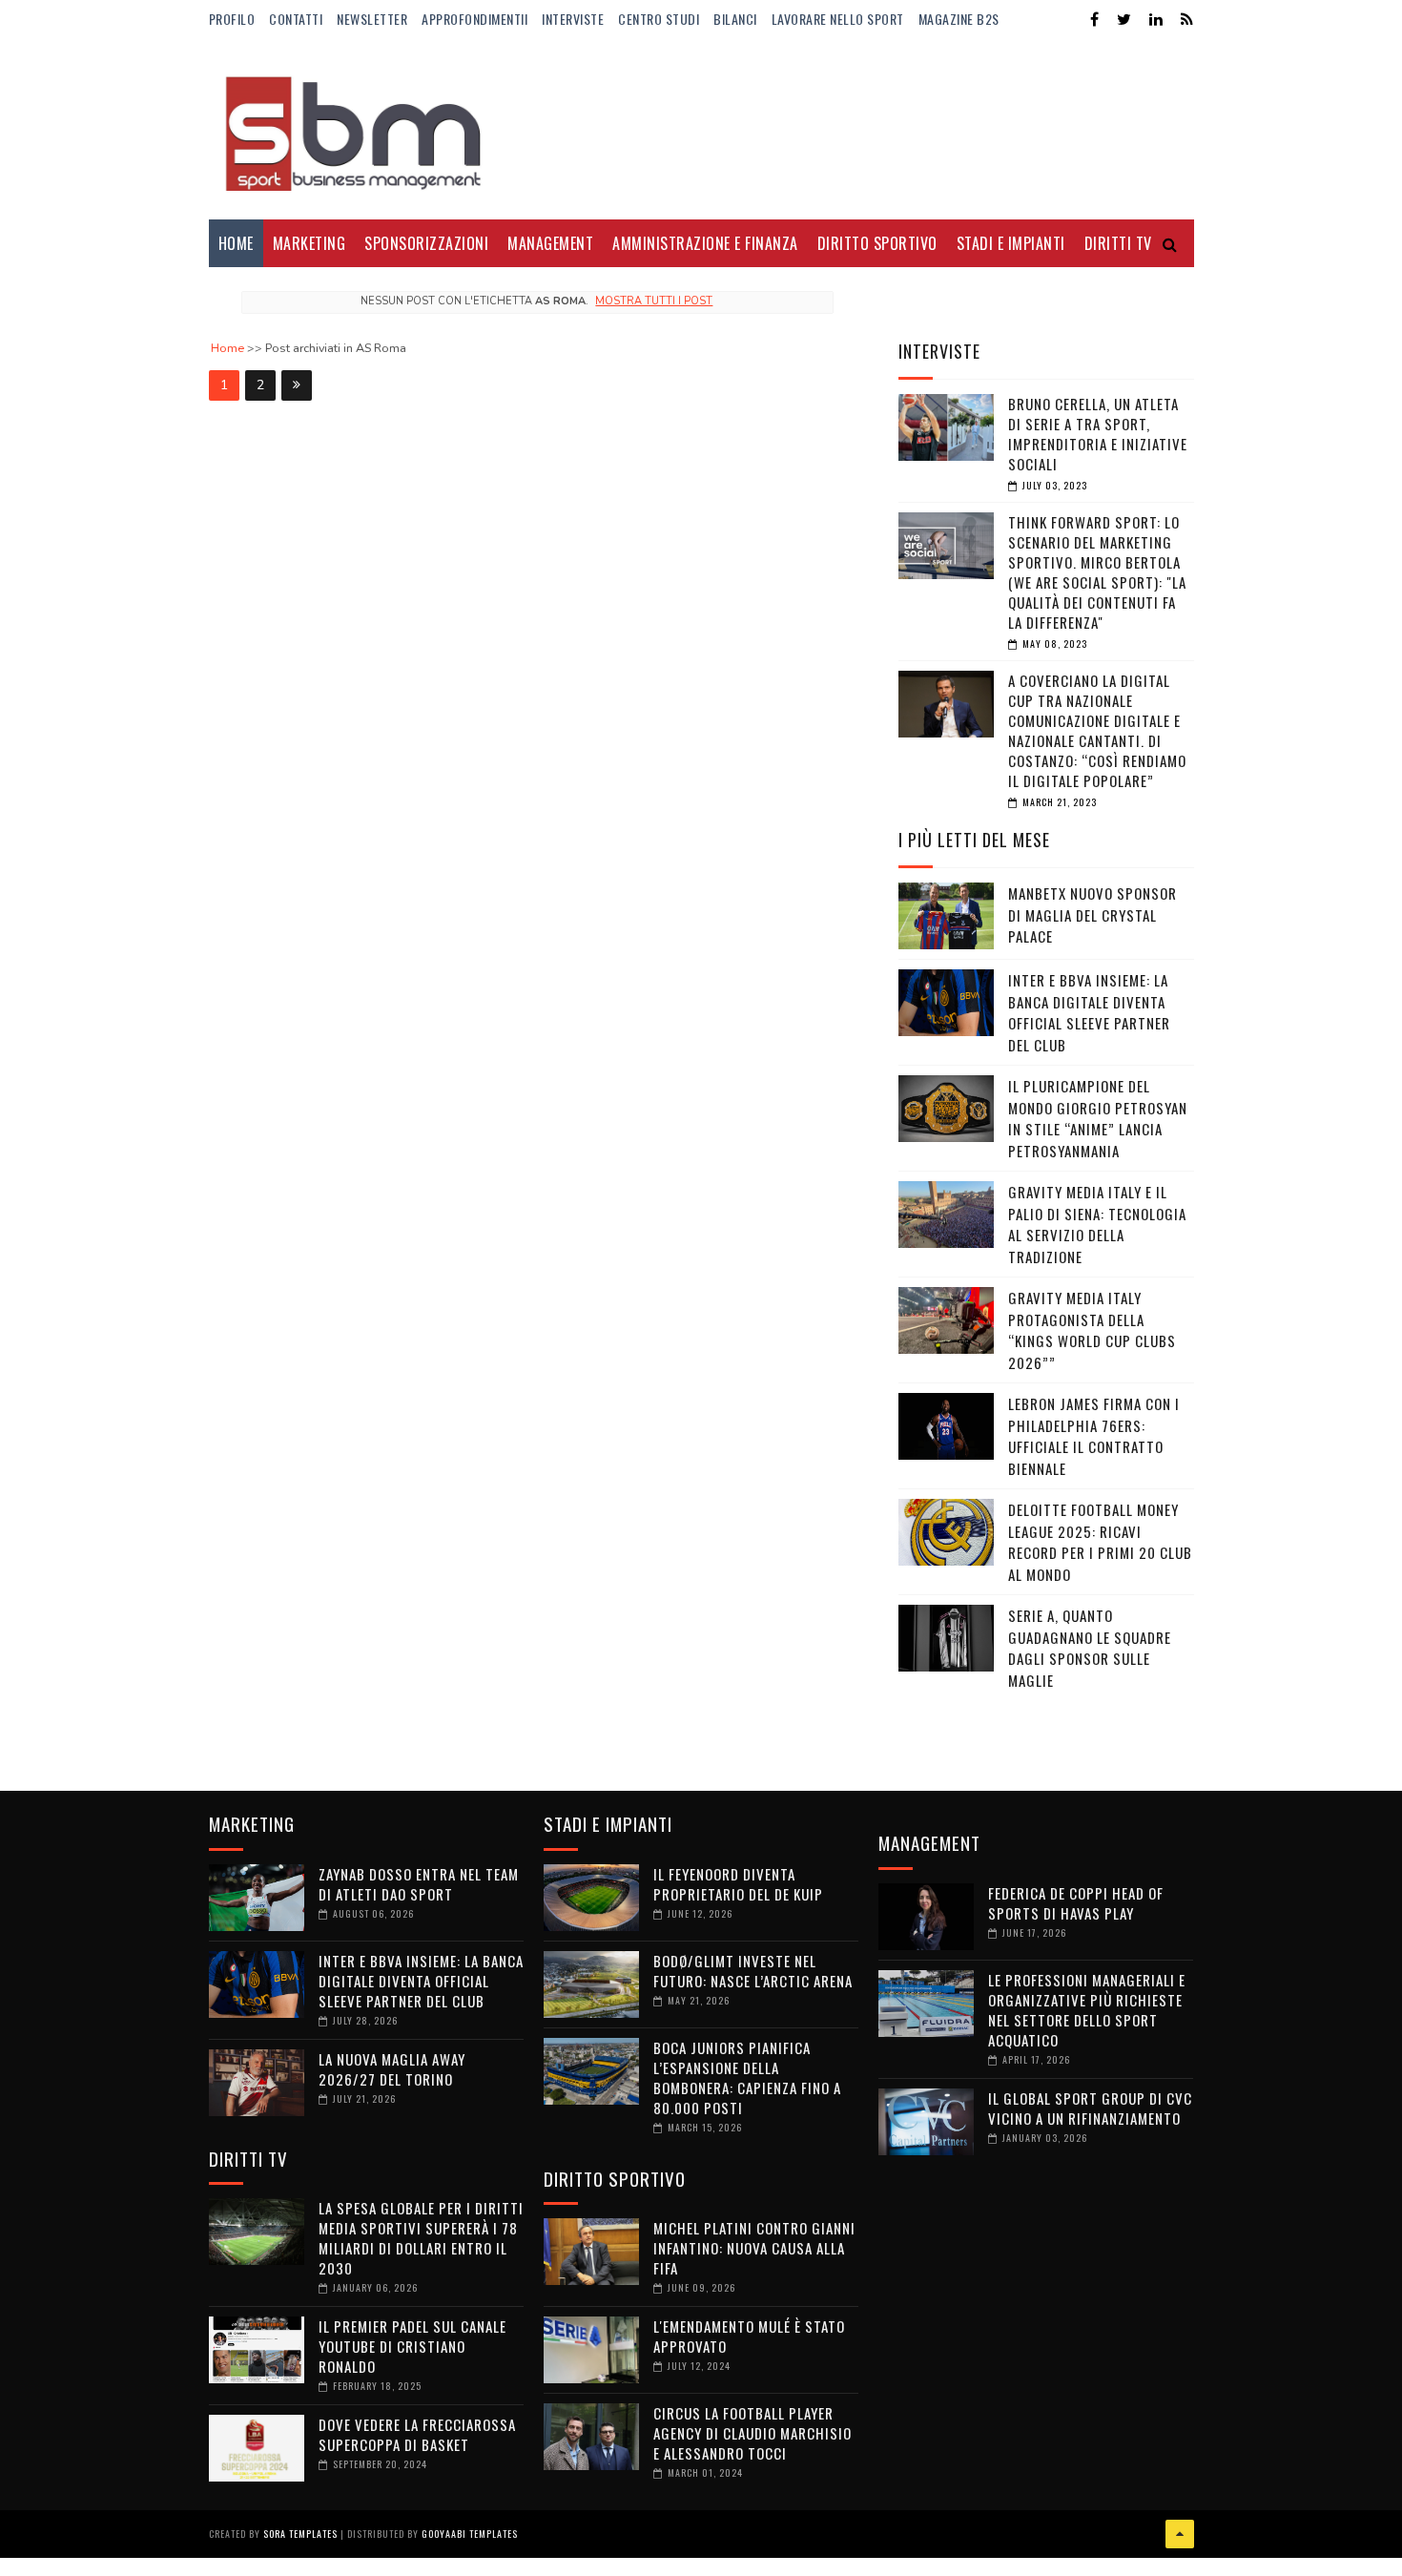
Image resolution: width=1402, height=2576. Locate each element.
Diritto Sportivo (877, 243)
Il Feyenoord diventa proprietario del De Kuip (738, 1884)
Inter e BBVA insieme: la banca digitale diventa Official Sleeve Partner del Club (1089, 1012)
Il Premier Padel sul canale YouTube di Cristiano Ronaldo (412, 2346)
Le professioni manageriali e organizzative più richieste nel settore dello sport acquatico (1087, 2010)
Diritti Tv (1118, 243)
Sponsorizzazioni (426, 243)
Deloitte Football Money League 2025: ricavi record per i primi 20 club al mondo (1100, 1542)
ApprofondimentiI (474, 19)
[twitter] (1124, 20)
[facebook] (1094, 20)
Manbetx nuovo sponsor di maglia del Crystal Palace (1093, 914)
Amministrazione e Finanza (705, 243)
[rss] (1187, 20)
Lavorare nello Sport (838, 19)
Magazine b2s (959, 19)
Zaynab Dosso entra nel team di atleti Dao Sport (419, 1884)
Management (550, 243)
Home (236, 243)
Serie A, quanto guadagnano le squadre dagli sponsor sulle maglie (1090, 1648)
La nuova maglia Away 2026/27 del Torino (392, 2069)
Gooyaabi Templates (470, 2534)
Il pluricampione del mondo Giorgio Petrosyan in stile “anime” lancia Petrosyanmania (1098, 1118)
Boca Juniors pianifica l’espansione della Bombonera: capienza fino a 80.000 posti (747, 2077)
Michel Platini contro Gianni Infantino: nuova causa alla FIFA (754, 2248)
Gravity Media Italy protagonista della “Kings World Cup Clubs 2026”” (1092, 1330)
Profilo (232, 19)
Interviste (573, 19)
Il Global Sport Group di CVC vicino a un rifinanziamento (1090, 2108)
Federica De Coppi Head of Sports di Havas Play (1076, 1903)
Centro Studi (659, 19)
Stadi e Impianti (1011, 243)
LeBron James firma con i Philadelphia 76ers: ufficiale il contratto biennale (1094, 1436)
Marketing (309, 243)
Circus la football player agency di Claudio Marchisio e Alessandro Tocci (753, 2433)
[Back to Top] (1180, 2534)
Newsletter (372, 19)
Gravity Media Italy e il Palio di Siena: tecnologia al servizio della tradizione (1097, 1224)
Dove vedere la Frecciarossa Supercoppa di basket (417, 2434)
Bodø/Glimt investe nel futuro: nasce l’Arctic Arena (753, 1971)
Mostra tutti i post (654, 301)
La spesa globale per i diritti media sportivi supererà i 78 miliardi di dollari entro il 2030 (421, 2238)
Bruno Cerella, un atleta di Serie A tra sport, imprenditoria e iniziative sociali (1098, 434)
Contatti (296, 19)
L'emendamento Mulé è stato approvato (749, 2336)
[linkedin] (1156, 20)
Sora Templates (300, 2534)
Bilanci (735, 19)
